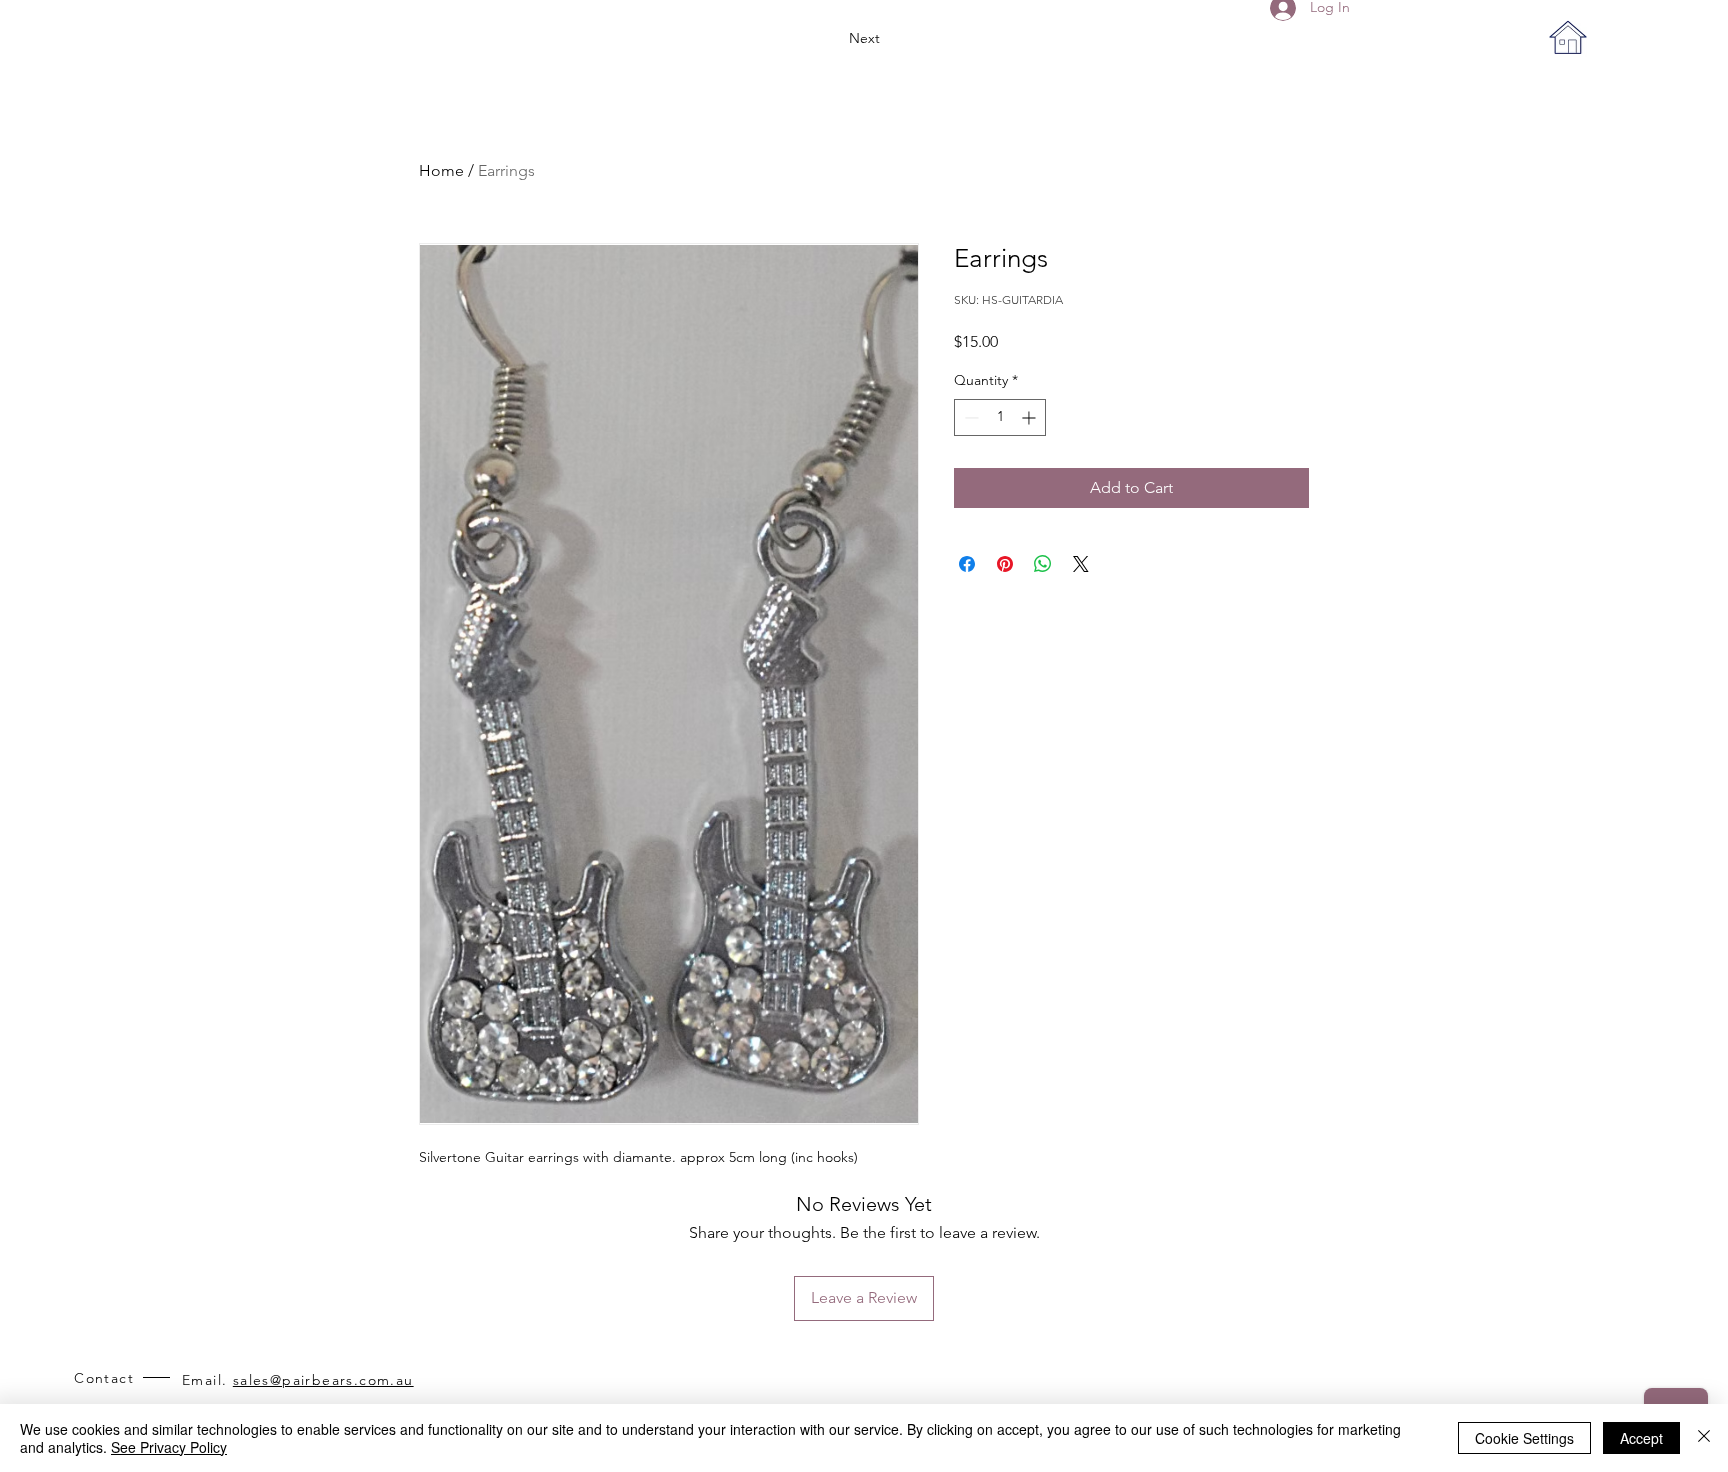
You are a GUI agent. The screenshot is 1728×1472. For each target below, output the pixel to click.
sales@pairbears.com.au (323, 1380)
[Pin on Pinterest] (1005, 564)
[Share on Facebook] (967, 564)
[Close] (1704, 1438)
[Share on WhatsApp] (1043, 564)
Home (441, 170)
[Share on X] (1081, 564)
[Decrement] (969, 417)
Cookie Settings (1524, 1438)
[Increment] (1030, 417)
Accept (1641, 1438)
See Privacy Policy (169, 1447)
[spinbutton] (1000, 417)
